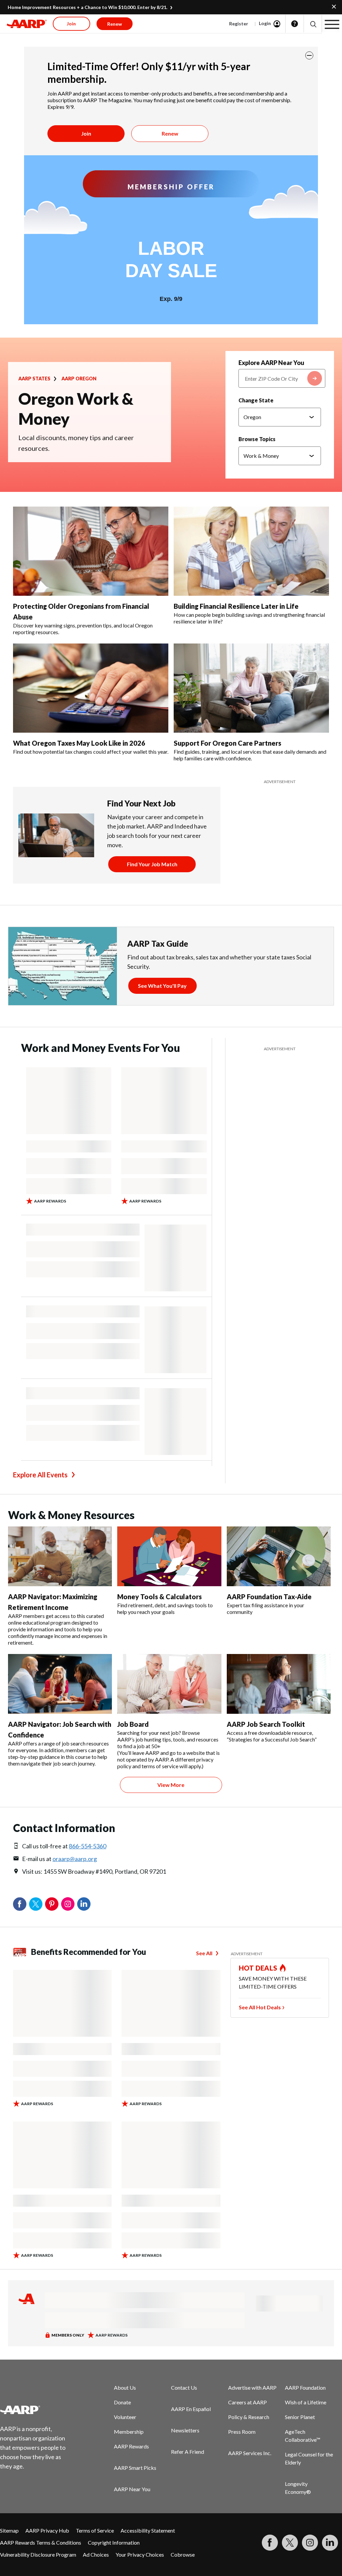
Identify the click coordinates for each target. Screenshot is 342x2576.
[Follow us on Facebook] (270, 2543)
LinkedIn (84, 1904)
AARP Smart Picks (135, 2468)
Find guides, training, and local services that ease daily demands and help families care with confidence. (250, 755)
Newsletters (185, 2430)
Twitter (36, 1904)
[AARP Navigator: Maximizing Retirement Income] (60, 1556)
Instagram (68, 1904)
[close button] (309, 55)
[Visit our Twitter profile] (290, 2543)
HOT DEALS (258, 1968)
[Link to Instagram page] (310, 2543)
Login (265, 23)
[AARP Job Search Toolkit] (279, 1684)
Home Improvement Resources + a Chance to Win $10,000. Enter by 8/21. (88, 7)
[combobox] (282, 378)
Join (86, 133)
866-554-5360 (88, 1846)
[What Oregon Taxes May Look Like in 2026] (91, 688)
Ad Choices (96, 2554)
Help (295, 24)
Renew (170, 133)
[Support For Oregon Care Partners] (251, 688)
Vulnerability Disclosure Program (38, 2554)
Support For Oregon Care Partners (227, 743)
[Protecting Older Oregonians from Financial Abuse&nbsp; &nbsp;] (91, 551)
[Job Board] (169, 1684)
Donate (122, 2402)
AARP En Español (191, 2409)
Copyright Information (114, 2542)
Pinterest (52, 1904)
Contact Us (184, 2387)
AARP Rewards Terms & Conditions (41, 2542)
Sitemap (9, 2530)
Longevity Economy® (298, 2488)
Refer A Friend (188, 2452)
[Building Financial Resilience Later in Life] (251, 551)
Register (239, 24)
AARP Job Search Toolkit (266, 1724)
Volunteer (125, 2417)
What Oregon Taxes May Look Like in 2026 (79, 743)
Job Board (133, 1724)
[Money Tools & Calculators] (169, 1556)
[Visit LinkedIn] (330, 2543)
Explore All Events (40, 1475)
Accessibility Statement (148, 2530)
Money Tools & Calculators (159, 1597)
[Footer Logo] (37, 2410)
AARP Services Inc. (250, 2453)
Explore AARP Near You (271, 363)
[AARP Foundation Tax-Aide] (279, 1556)
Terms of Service (95, 2530)
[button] (313, 24)
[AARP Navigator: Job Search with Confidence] (60, 1684)
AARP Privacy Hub (47, 2530)
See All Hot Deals (260, 2007)
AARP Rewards (131, 2446)
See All (204, 1953)
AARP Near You (132, 2489)
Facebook (20, 1904)
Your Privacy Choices (140, 2554)
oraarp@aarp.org (75, 1859)
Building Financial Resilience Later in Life (236, 606)
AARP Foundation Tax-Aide (269, 1597)
